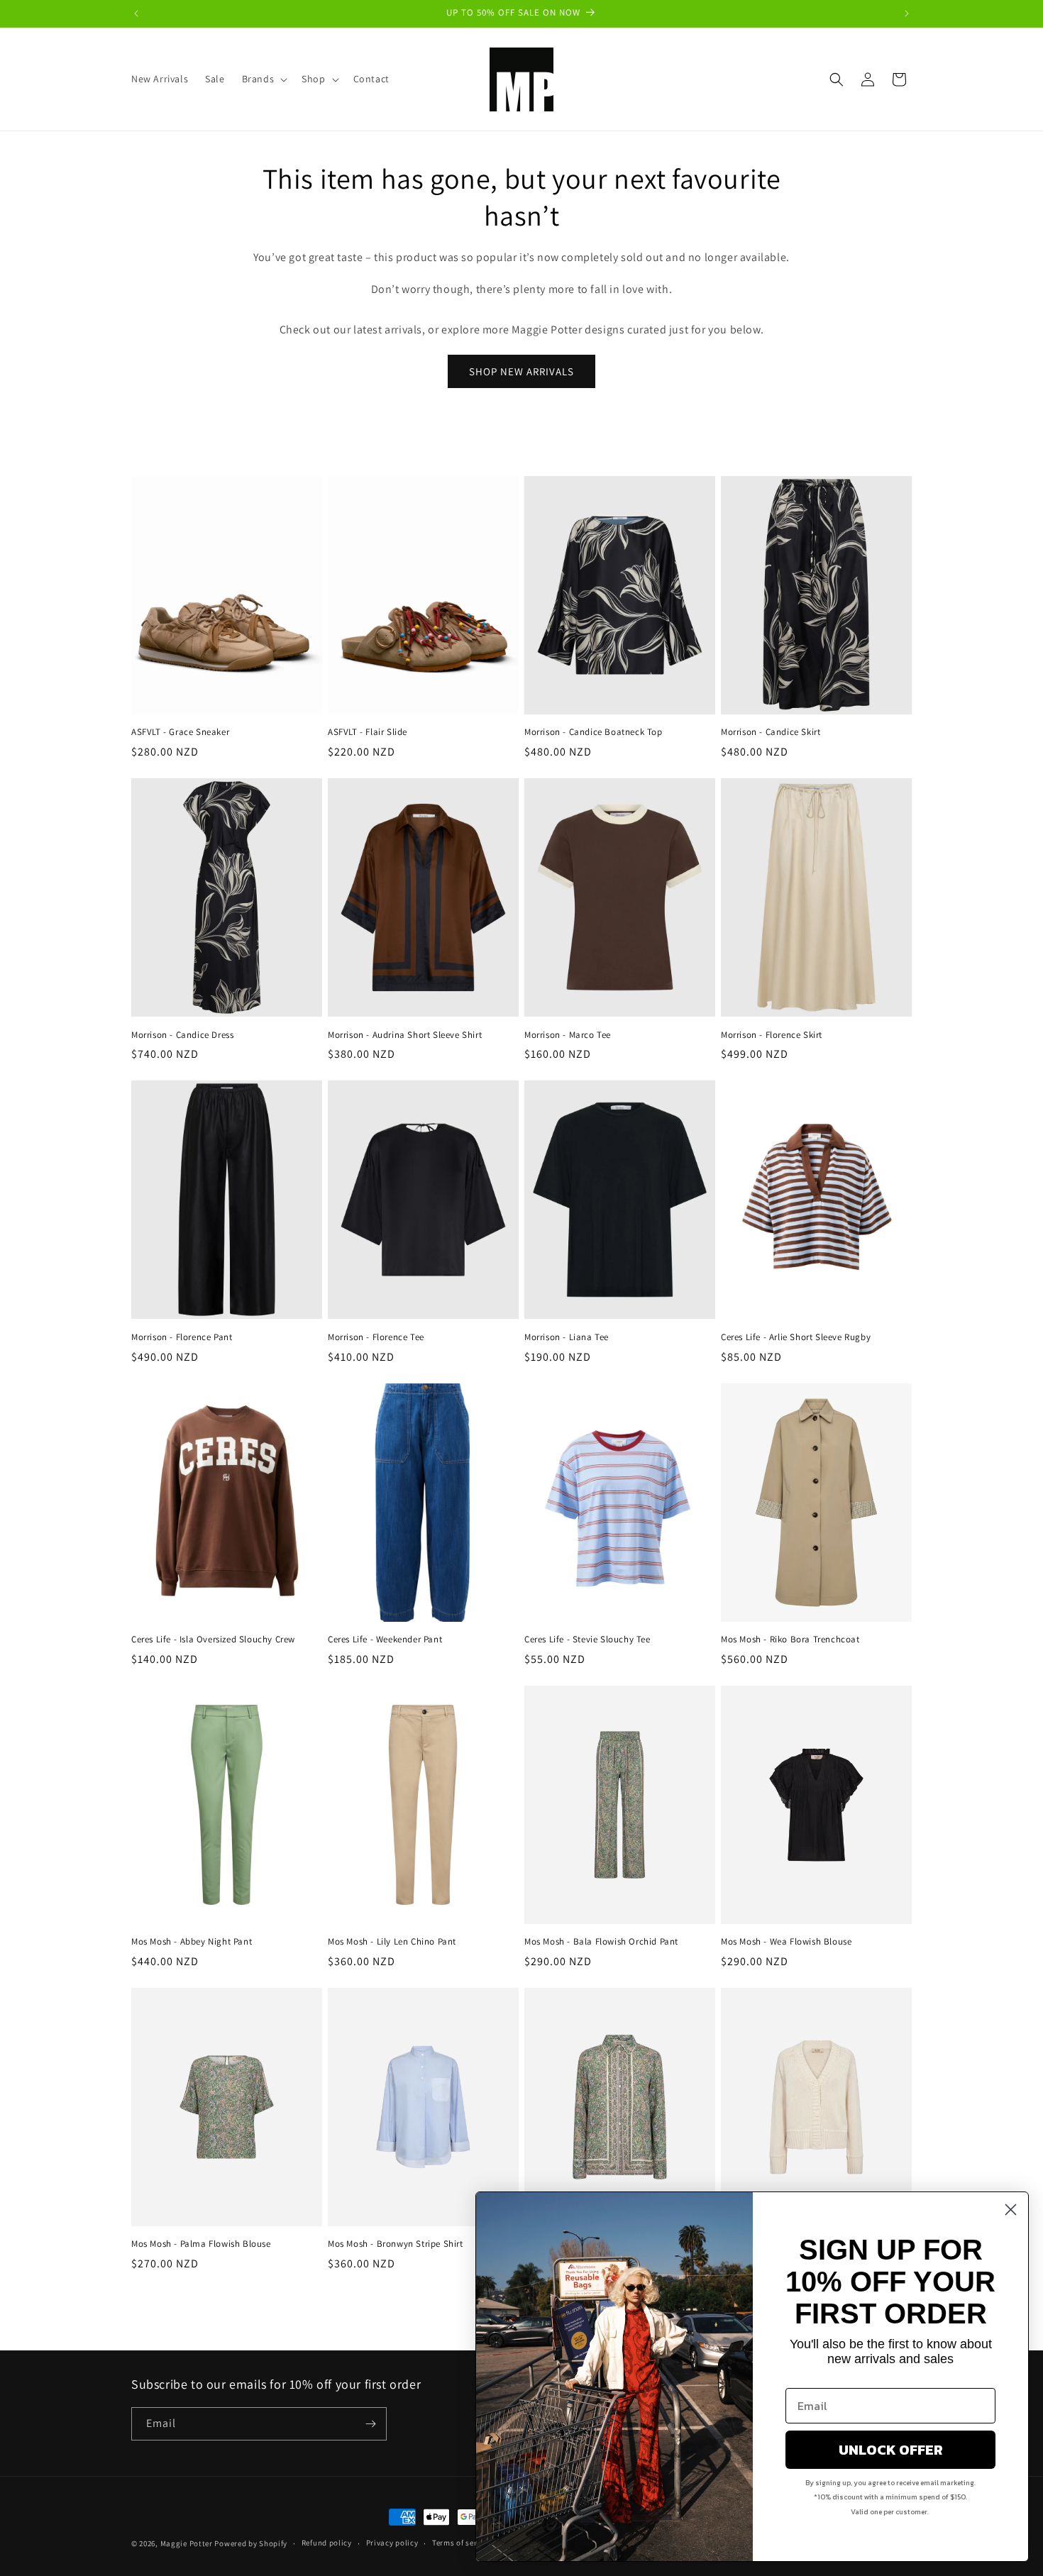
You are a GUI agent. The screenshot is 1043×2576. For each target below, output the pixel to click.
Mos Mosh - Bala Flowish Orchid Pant (601, 1942)
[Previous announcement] (136, 13)
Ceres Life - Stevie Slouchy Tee (587, 1640)
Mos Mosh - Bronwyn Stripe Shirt (396, 2244)
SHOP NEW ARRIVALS (521, 371)
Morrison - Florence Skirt (772, 1035)
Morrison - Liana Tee (567, 1337)
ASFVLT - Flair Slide (368, 732)
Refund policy (327, 2543)
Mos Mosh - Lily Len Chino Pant (392, 1942)
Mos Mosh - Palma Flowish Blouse (201, 2244)
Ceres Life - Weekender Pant (385, 1640)
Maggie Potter (187, 2543)
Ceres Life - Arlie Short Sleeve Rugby (796, 1337)
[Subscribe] (370, 2424)
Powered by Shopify (251, 2543)
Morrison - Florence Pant (182, 1337)
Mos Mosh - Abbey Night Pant (192, 1942)
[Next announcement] (907, 13)
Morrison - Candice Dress (182, 1035)
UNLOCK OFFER (891, 2450)
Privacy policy (392, 2543)
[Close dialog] (1011, 2210)
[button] (264, 79)
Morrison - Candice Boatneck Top (594, 732)
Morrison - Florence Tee (376, 1337)
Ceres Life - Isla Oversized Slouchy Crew (213, 1640)
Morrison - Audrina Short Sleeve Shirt (405, 1035)
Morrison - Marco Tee (568, 1035)
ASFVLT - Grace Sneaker (180, 732)
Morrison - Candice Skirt (771, 732)
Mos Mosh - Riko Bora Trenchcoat (790, 1640)
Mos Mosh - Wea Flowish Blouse (786, 1942)
